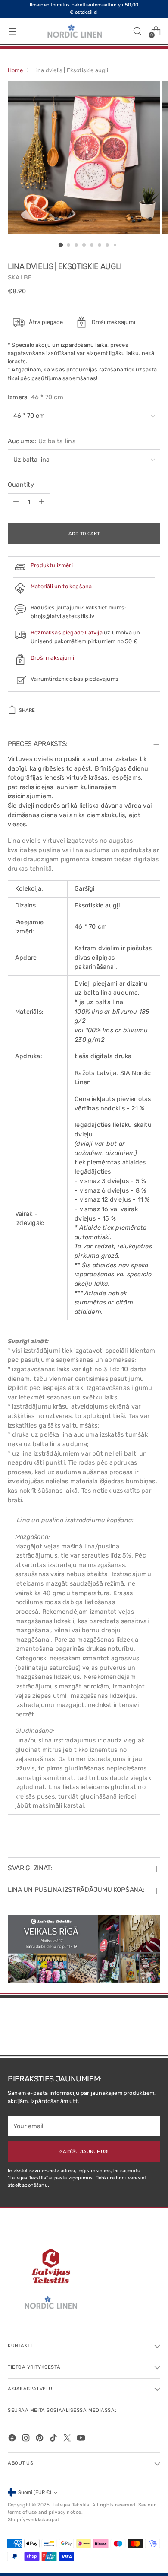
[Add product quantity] (42, 502)
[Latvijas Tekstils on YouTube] (82, 2439)
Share (27, 710)
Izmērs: (36, 397)
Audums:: (42, 441)
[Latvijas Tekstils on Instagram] (27, 2439)
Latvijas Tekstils (71, 2505)
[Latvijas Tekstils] (75, 31)
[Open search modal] (137, 31)
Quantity (21, 485)
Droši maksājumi (52, 658)
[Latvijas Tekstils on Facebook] (13, 2439)
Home (15, 70)
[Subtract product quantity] (16, 502)
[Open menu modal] (12, 31)
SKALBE (20, 278)
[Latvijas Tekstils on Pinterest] (40, 2439)
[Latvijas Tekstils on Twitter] (68, 2439)
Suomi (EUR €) (35, 2492)
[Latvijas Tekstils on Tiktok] (54, 2439)
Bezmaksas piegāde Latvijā (67, 633)
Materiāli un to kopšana (61, 586)
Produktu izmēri (52, 565)
